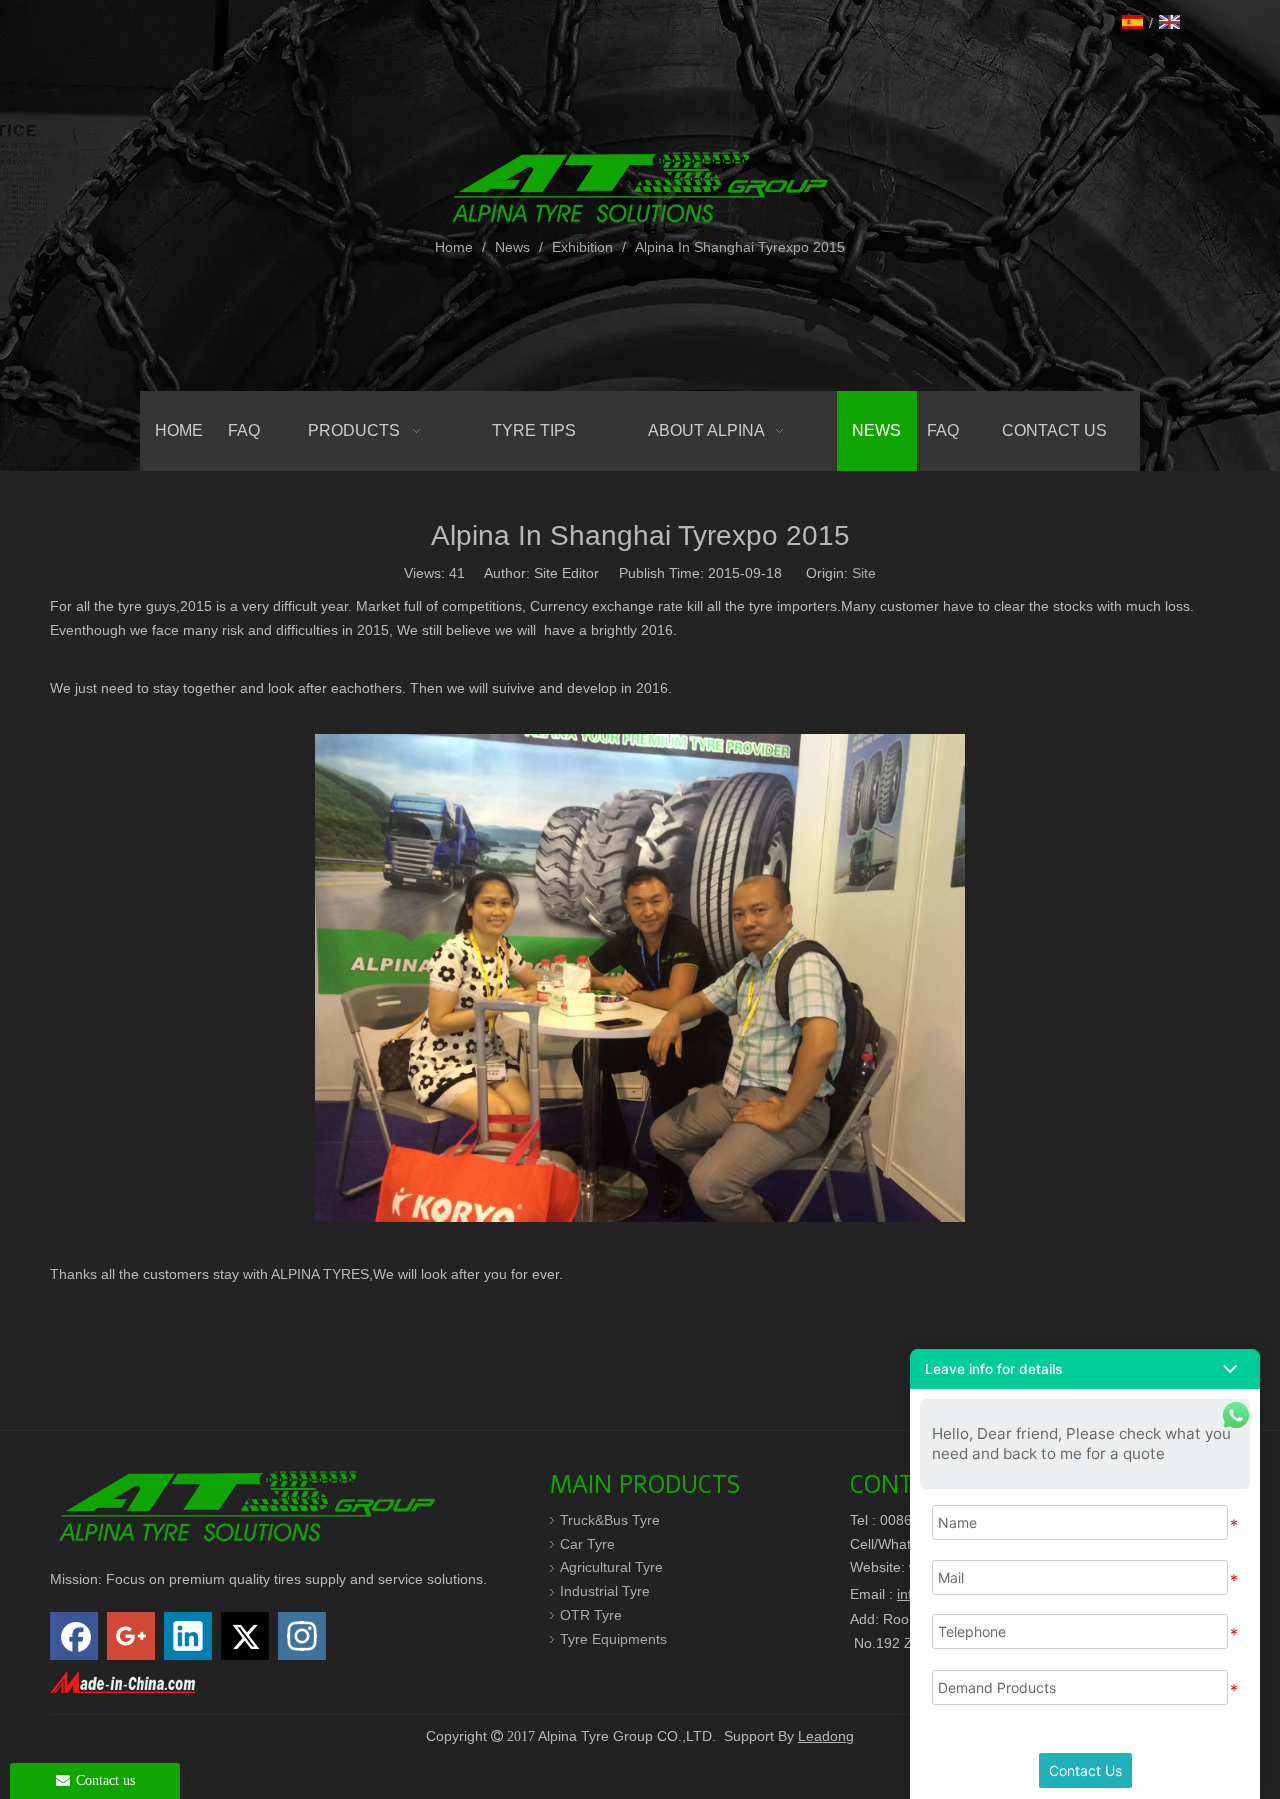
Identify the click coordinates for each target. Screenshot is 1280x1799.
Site (864, 573)
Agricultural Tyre (611, 1567)
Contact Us (1085, 1770)
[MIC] (122, 1682)
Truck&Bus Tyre (610, 1520)
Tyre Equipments (613, 1639)
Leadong (826, 1736)
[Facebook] (74, 1636)
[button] (1085, 1369)
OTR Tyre (591, 1615)
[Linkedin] (188, 1636)
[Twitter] (245, 1636)
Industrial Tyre (605, 1591)
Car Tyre (587, 1544)
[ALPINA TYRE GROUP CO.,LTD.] (247, 1504)
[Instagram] (302, 1636)
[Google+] (131, 1636)
